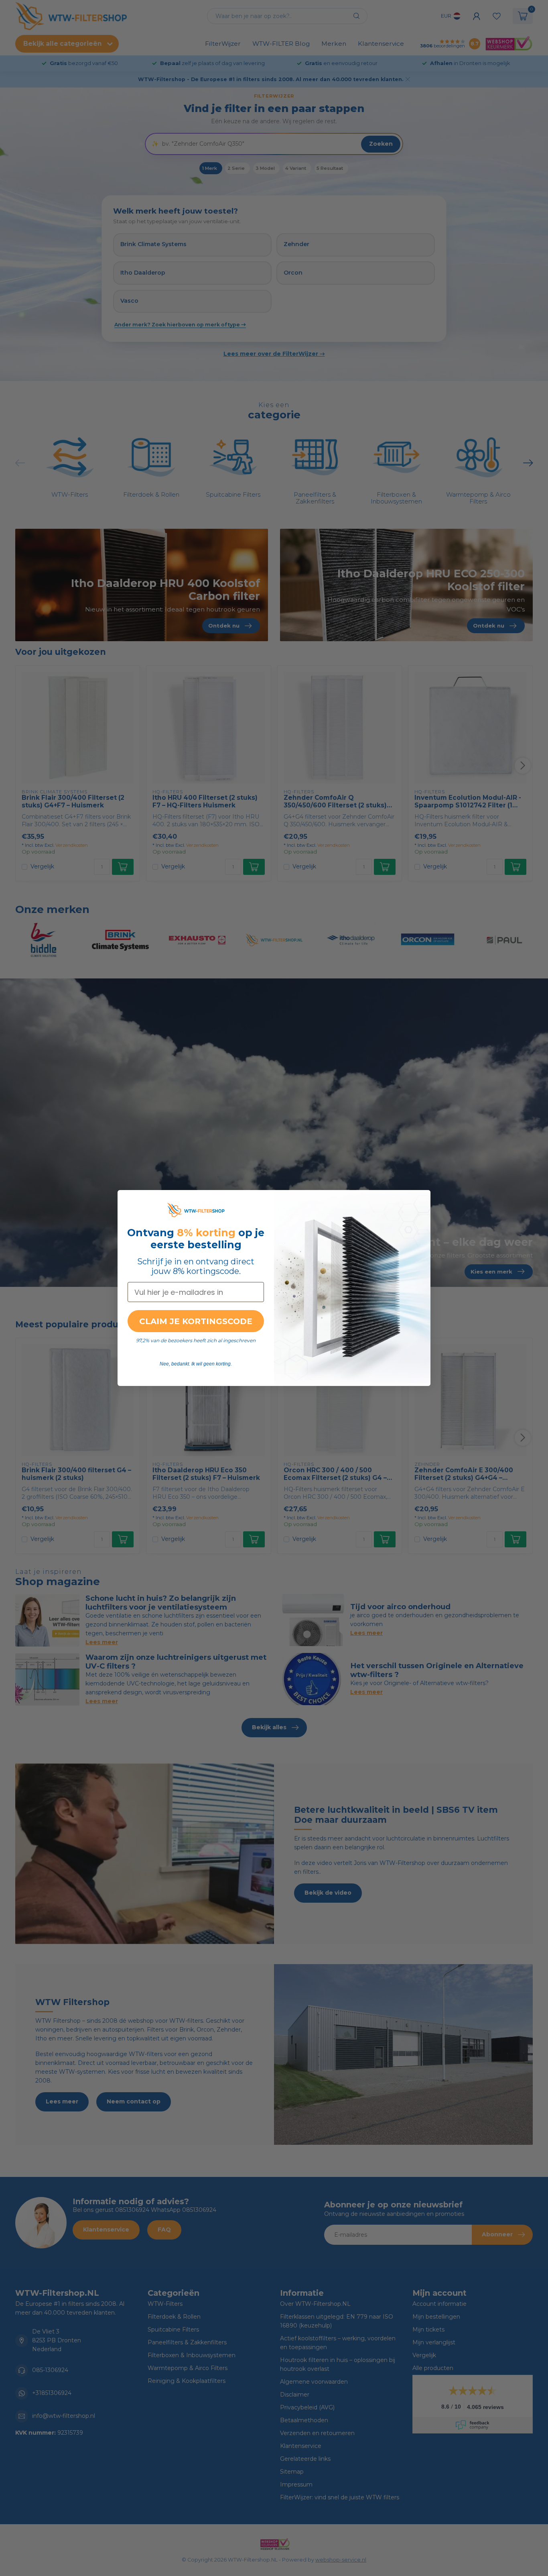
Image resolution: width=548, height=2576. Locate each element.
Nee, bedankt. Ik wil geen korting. (196, 1364)
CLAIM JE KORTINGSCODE (196, 1321)
